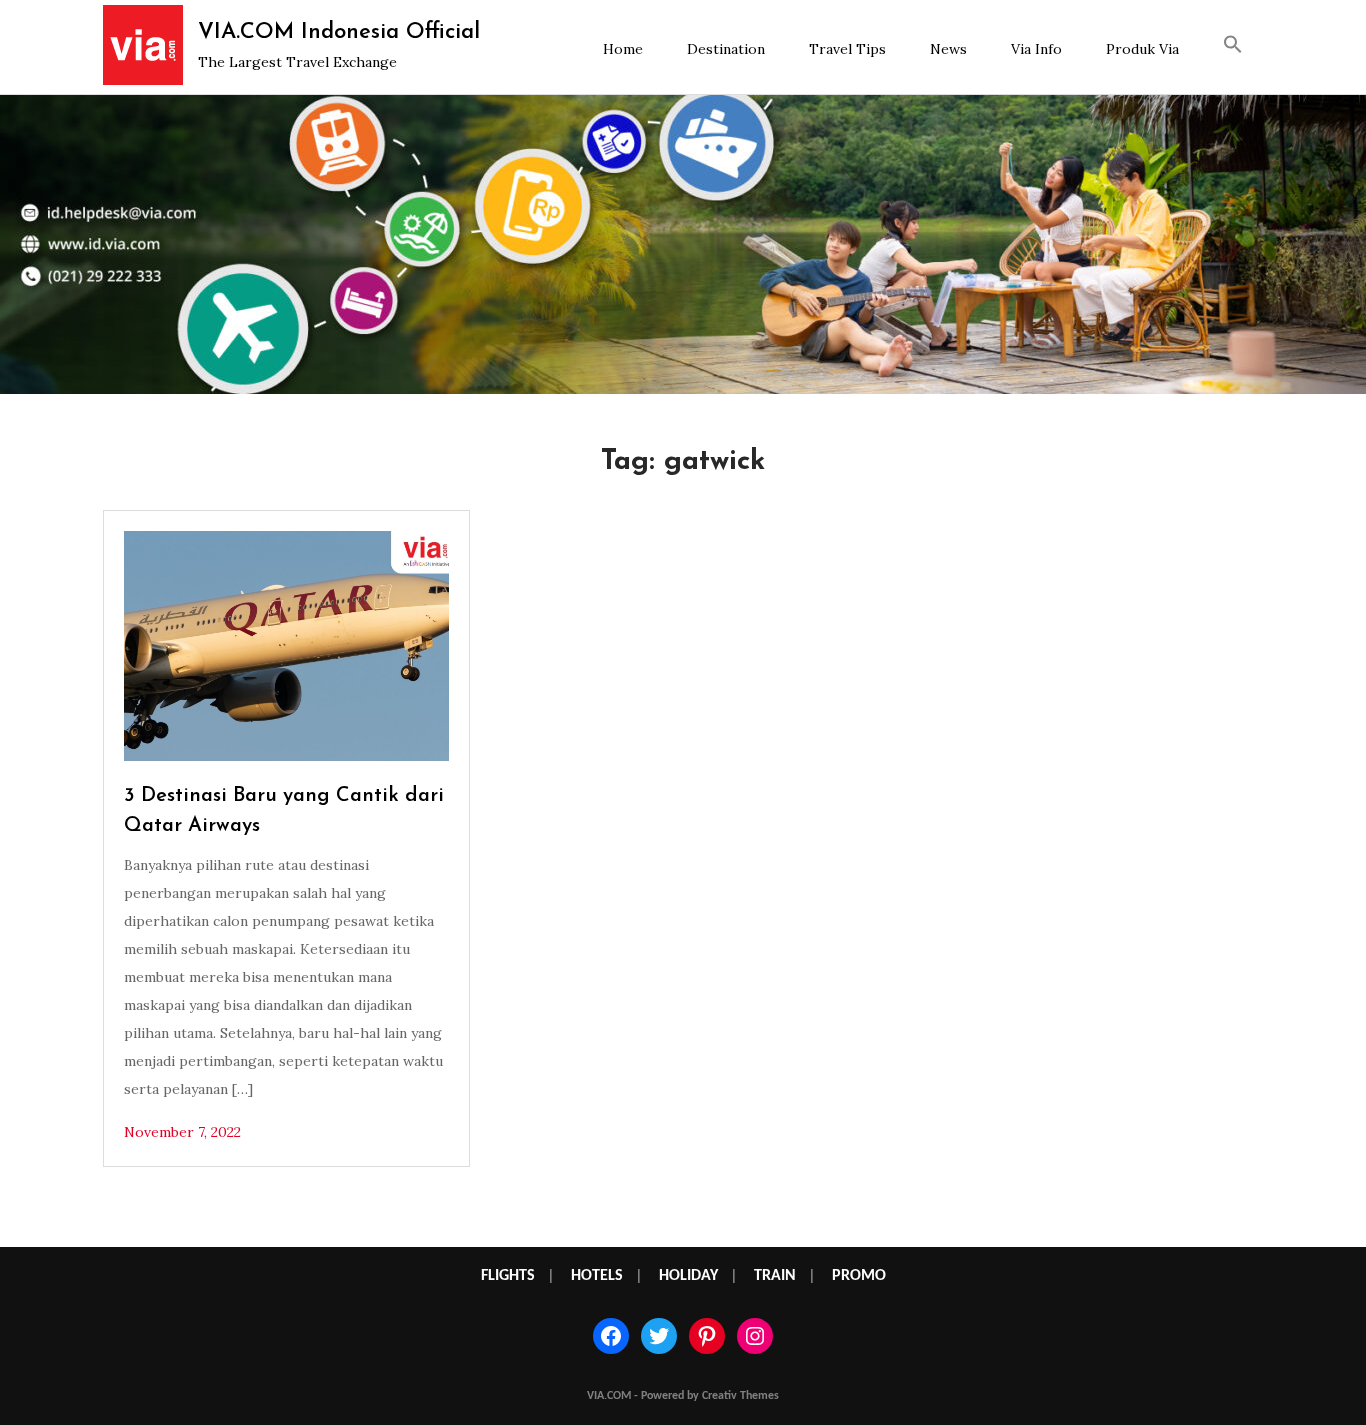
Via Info (1036, 49)
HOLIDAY (688, 1276)
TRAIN (775, 1276)
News (948, 49)
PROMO (859, 1276)
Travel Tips (847, 49)
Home (623, 49)
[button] (1233, 47)
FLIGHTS (508, 1276)
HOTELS (597, 1276)
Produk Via (1142, 49)
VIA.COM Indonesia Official (339, 32)
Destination (726, 49)
